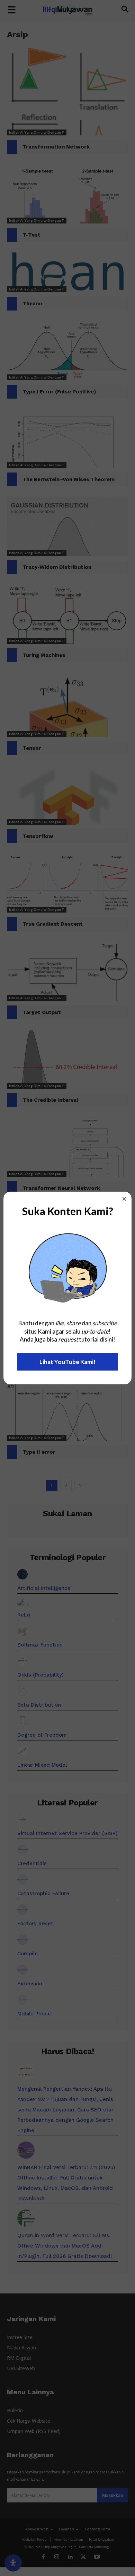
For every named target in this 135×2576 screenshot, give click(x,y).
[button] (124, 1199)
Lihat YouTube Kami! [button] (67, 1362)
